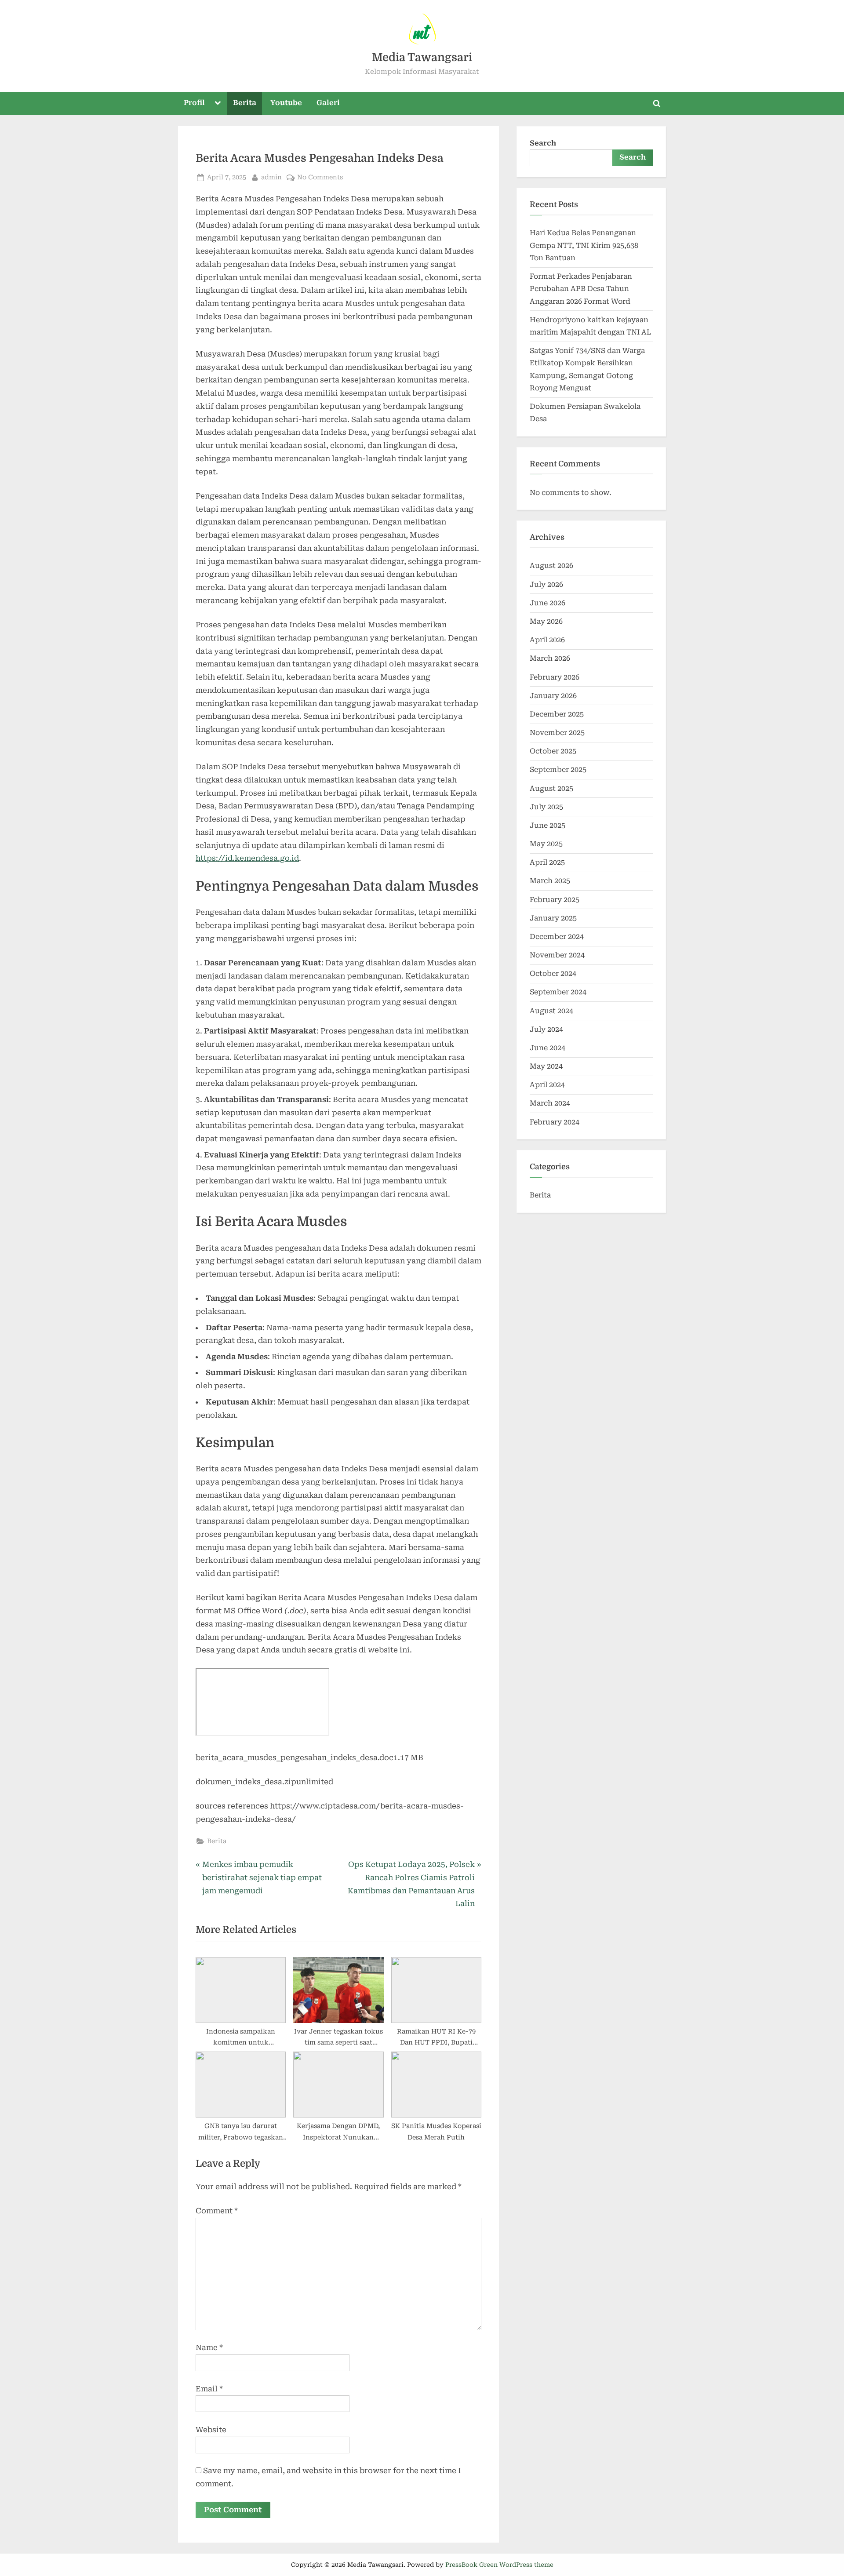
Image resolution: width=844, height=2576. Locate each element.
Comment (217, 2211)
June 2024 (548, 1048)
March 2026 (550, 658)
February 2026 (555, 677)
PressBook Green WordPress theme (499, 2565)
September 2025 (558, 770)
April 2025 (547, 862)
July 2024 (546, 1029)
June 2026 (548, 603)
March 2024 (550, 1103)
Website (211, 2430)
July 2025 (546, 807)
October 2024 (553, 973)
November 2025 (557, 733)
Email (209, 2389)
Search (543, 143)
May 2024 (546, 1066)
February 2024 (555, 1122)
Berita (245, 103)
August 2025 (551, 788)
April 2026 (547, 640)
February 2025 (555, 900)
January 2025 (553, 918)
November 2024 (557, 955)
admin (271, 176)
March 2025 (550, 881)
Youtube (286, 103)
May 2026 (546, 621)
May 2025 (546, 844)
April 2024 (547, 1085)
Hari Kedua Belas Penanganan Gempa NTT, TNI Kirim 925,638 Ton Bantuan (584, 245)
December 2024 (557, 937)
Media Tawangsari (422, 57)
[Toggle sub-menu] (218, 103)
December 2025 (557, 714)
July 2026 (546, 584)
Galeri (328, 103)
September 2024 (558, 992)
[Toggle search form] (657, 103)
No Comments (320, 176)
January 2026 (553, 696)
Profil (194, 103)
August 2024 (551, 1011)
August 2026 (551, 566)
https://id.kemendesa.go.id (247, 858)
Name (209, 2347)
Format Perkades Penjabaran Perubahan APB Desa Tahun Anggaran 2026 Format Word (581, 289)
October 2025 (553, 751)
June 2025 (548, 825)
